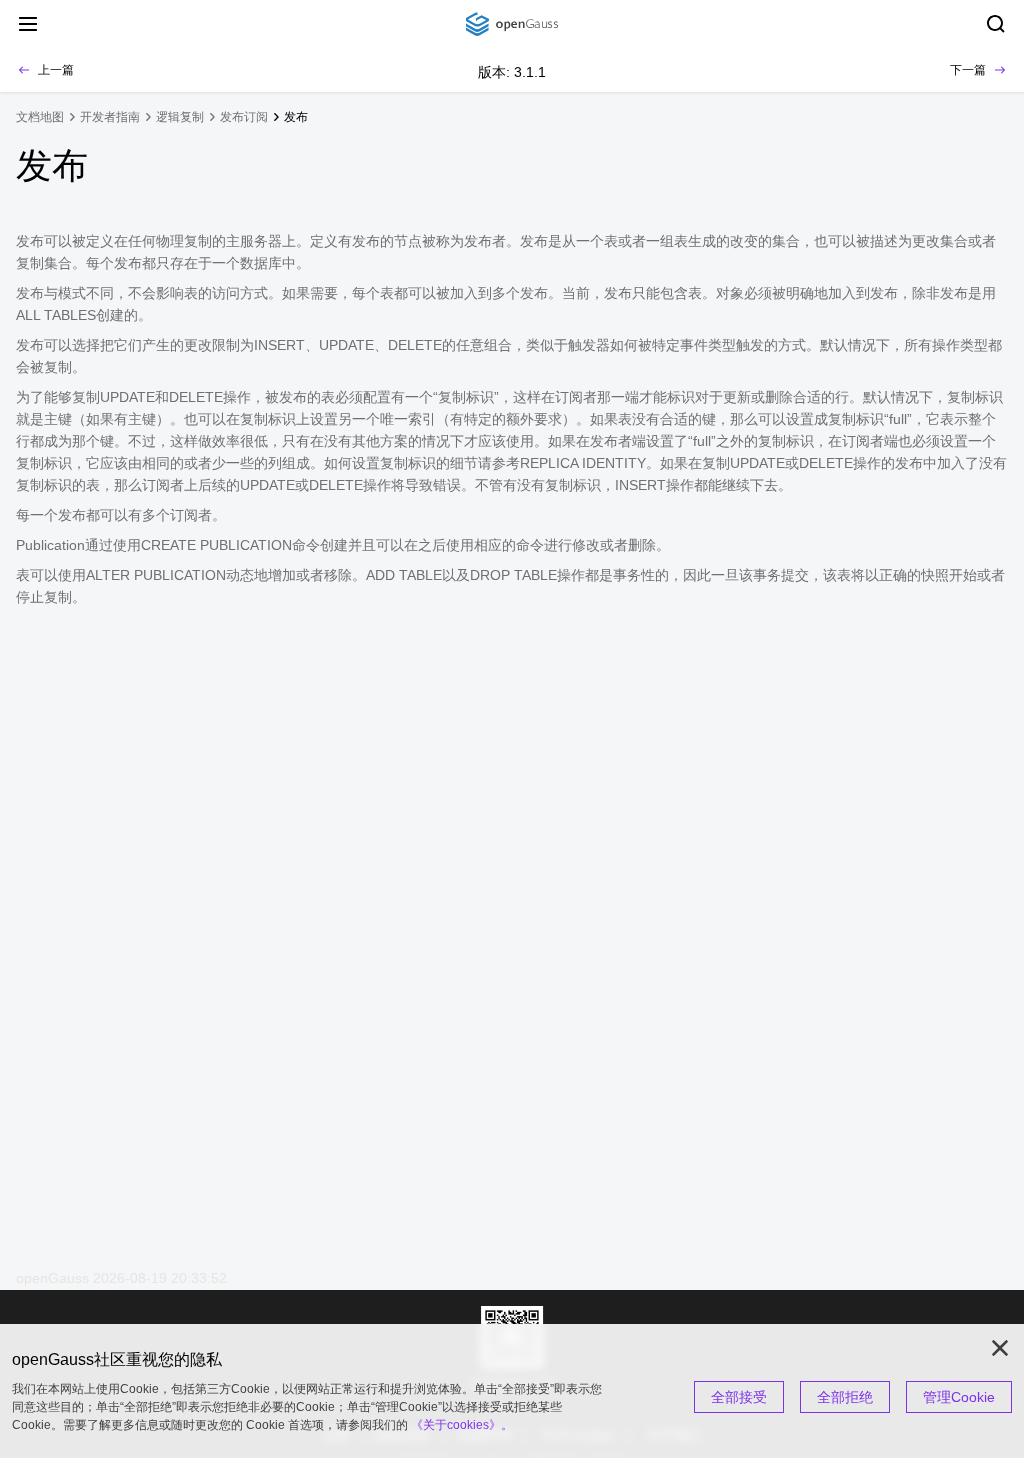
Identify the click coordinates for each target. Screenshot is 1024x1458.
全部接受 (739, 1397)
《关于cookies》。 (462, 1425)
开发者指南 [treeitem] (110, 117)
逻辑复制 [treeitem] (180, 117)
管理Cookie (959, 1397)
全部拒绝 (845, 1397)
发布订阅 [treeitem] (244, 117)
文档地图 (40, 117)
